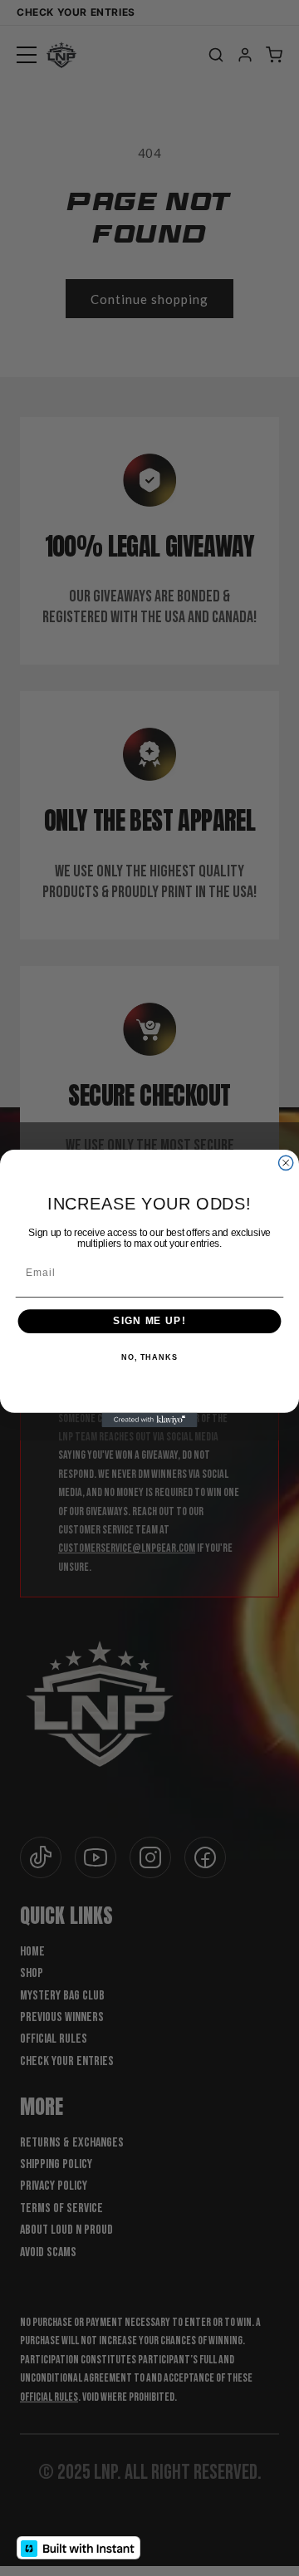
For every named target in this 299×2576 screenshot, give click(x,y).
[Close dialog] (286, 1163)
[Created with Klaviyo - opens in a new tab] (149, 1419)
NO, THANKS (149, 1357)
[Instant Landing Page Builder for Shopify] (78, 2548)
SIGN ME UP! (149, 1320)
